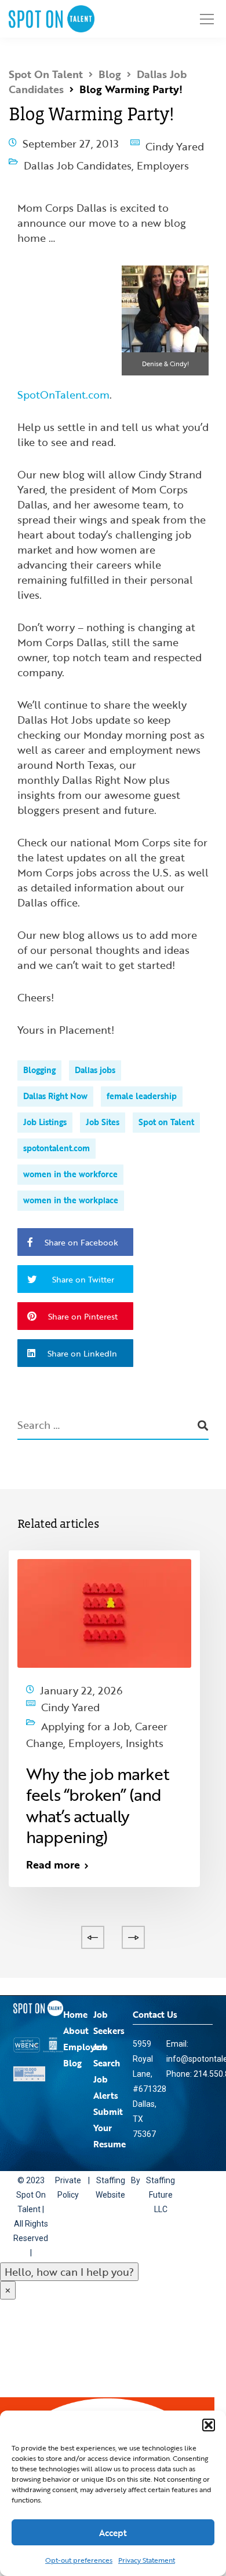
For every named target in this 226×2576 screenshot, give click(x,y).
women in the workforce (70, 1163)
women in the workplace (71, 1189)
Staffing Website (115, 2165)
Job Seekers (109, 2000)
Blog (72, 2040)
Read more (53, 1845)
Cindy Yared (175, 143)
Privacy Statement (147, 2560)
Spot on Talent (166, 1111)
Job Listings (45, 1111)
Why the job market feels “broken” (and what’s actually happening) (97, 1786)
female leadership (142, 1085)
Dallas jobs (95, 1059)
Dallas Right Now (55, 1085)
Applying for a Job (85, 1707)
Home (75, 1992)
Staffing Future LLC (167, 2172)
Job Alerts (106, 2065)
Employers (163, 157)
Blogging (39, 1059)
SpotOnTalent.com (63, 384)
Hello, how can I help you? (69, 2249)
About (76, 2008)
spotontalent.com (57, 1137)
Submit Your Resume (110, 2105)
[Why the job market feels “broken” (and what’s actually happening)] (104, 1601)
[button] (209, 2425)
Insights (45, 1727)
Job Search (107, 2032)
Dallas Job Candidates (78, 157)
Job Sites (103, 1111)
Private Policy (70, 2165)
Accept (113, 2533)
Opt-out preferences (79, 2560)
